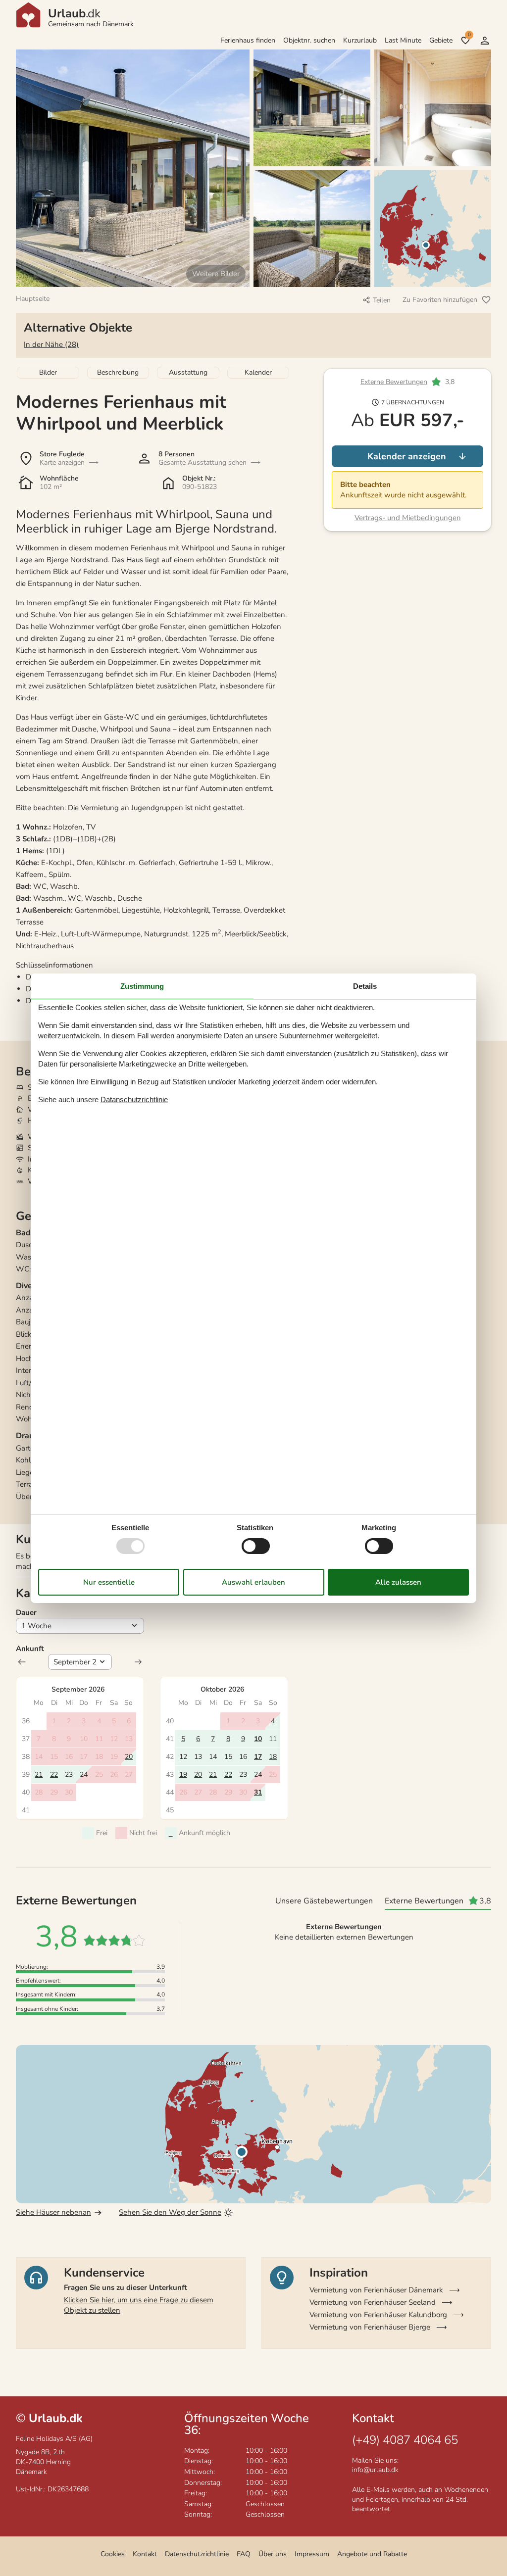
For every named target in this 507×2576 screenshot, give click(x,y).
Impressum (312, 2554)
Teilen (382, 300)
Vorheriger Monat (22, 1662)
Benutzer (485, 41)
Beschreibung (118, 372)
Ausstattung (188, 372)
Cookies (113, 2554)
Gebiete (441, 40)
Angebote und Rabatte (372, 2554)
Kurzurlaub (360, 40)
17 (258, 1757)
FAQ (244, 2554)
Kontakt (145, 2554)
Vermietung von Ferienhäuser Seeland (373, 2302)
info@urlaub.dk (375, 2470)
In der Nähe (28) (51, 344)
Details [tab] (365, 986)
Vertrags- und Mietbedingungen (408, 518)
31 (258, 1792)
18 (273, 1757)
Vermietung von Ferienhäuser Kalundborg (378, 2315)
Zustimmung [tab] (142, 986)
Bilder (48, 372)
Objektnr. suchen (309, 40)
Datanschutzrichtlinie (134, 1099)
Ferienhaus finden (248, 40)
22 (54, 1774)
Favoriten (469, 35)
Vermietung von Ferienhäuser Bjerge (370, 2327)
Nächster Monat (138, 1662)
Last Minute (403, 40)
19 (183, 1774)
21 (39, 1774)
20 (129, 1757)
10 (258, 1739)
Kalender (258, 372)
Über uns (273, 2554)
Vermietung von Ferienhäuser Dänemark (376, 2290)
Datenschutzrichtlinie (197, 2554)
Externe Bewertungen (394, 382)
